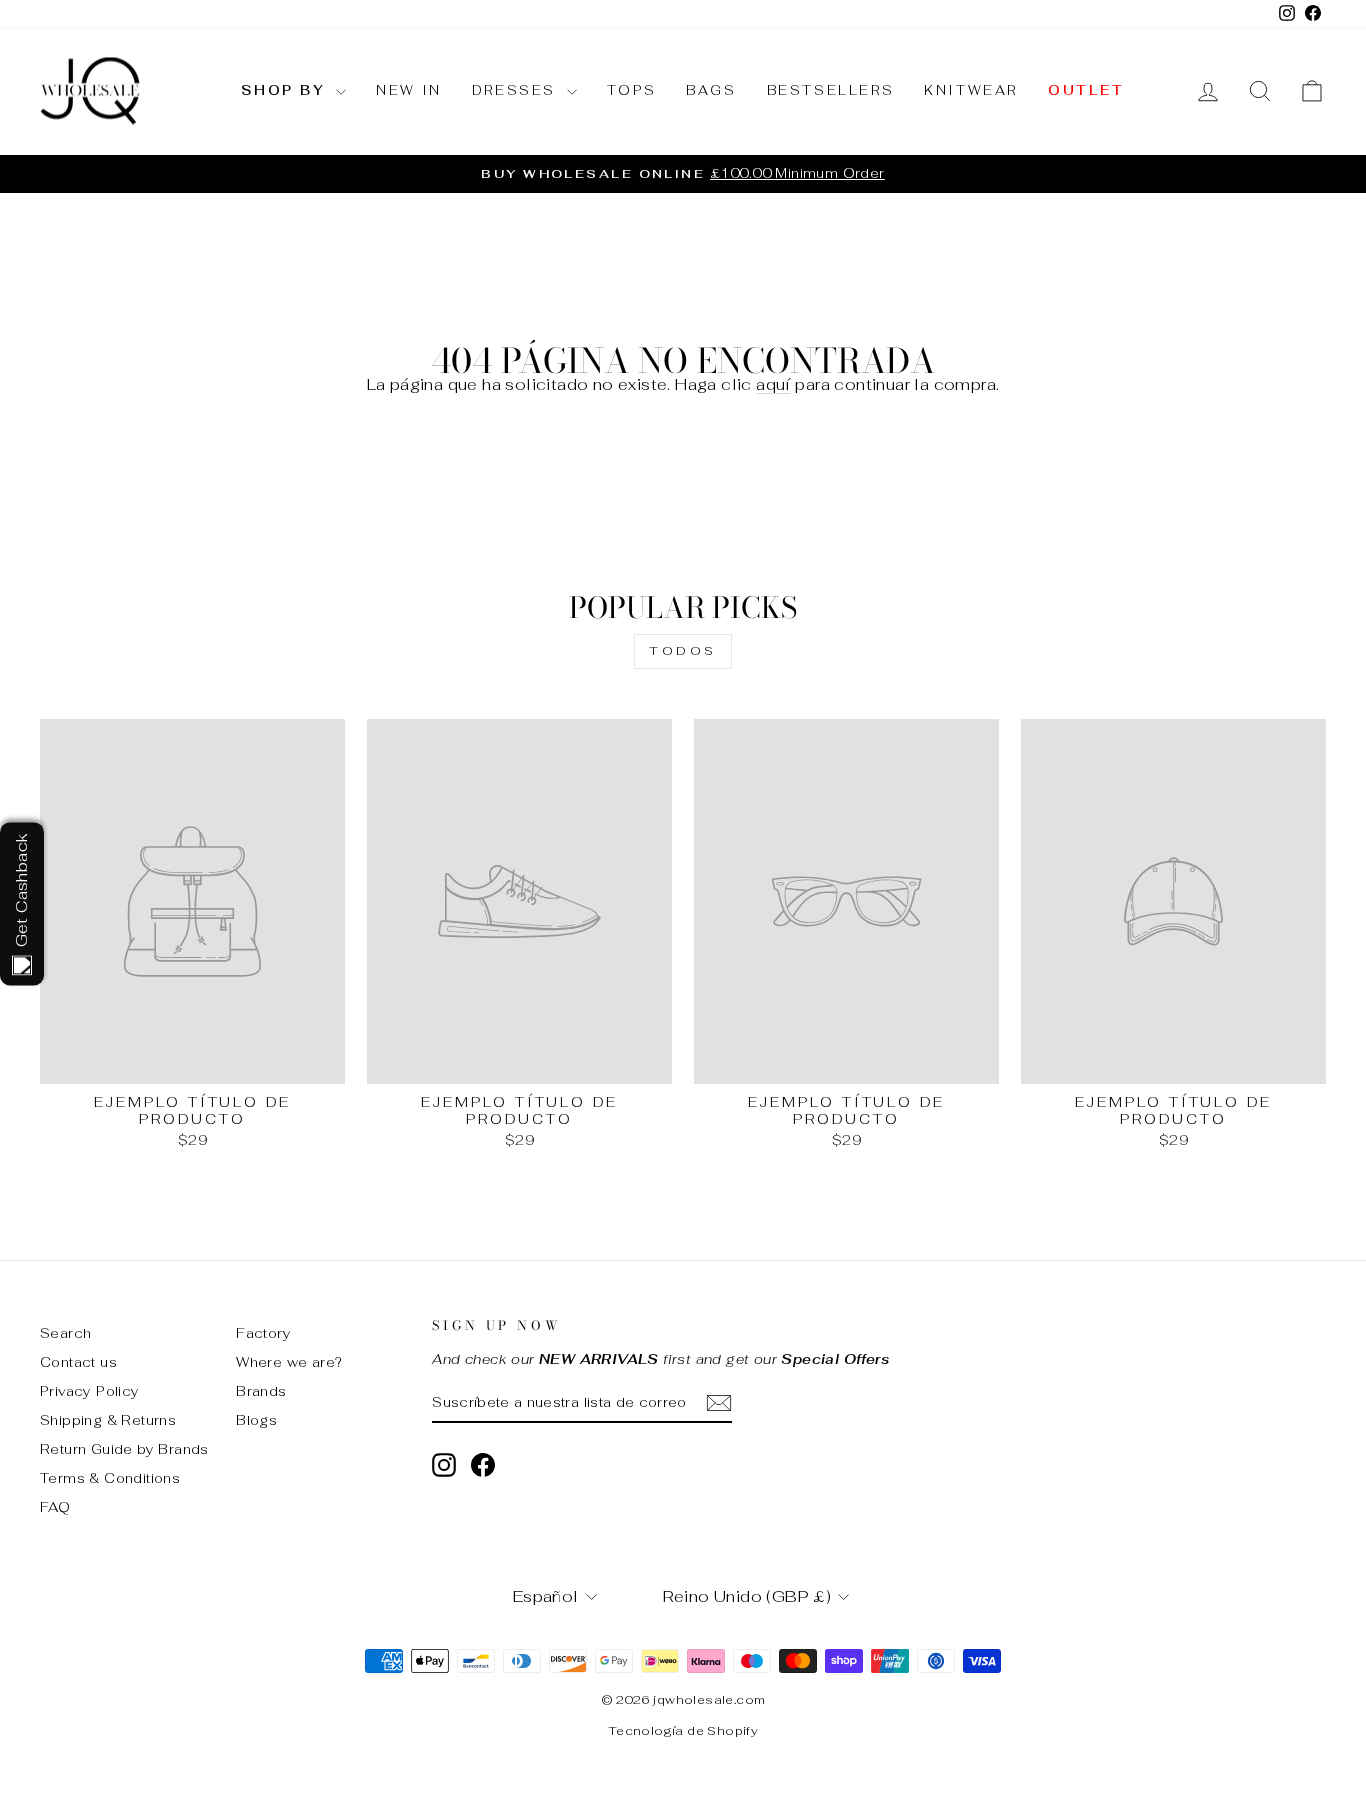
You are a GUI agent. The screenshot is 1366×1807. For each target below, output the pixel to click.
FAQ (55, 1507)
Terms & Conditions (110, 1478)
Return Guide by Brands (124, 1449)
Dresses (517, 90)
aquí (773, 384)
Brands (261, 1391)
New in (409, 90)
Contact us (78, 1362)
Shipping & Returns (108, 1420)
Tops (631, 90)
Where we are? (289, 1362)
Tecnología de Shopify (683, 1731)
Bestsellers (831, 90)
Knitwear (971, 90)
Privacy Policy (90, 1391)
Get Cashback (21, 889)
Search (65, 1333)
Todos (683, 651)
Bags (711, 90)
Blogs (256, 1420)
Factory (263, 1333)
